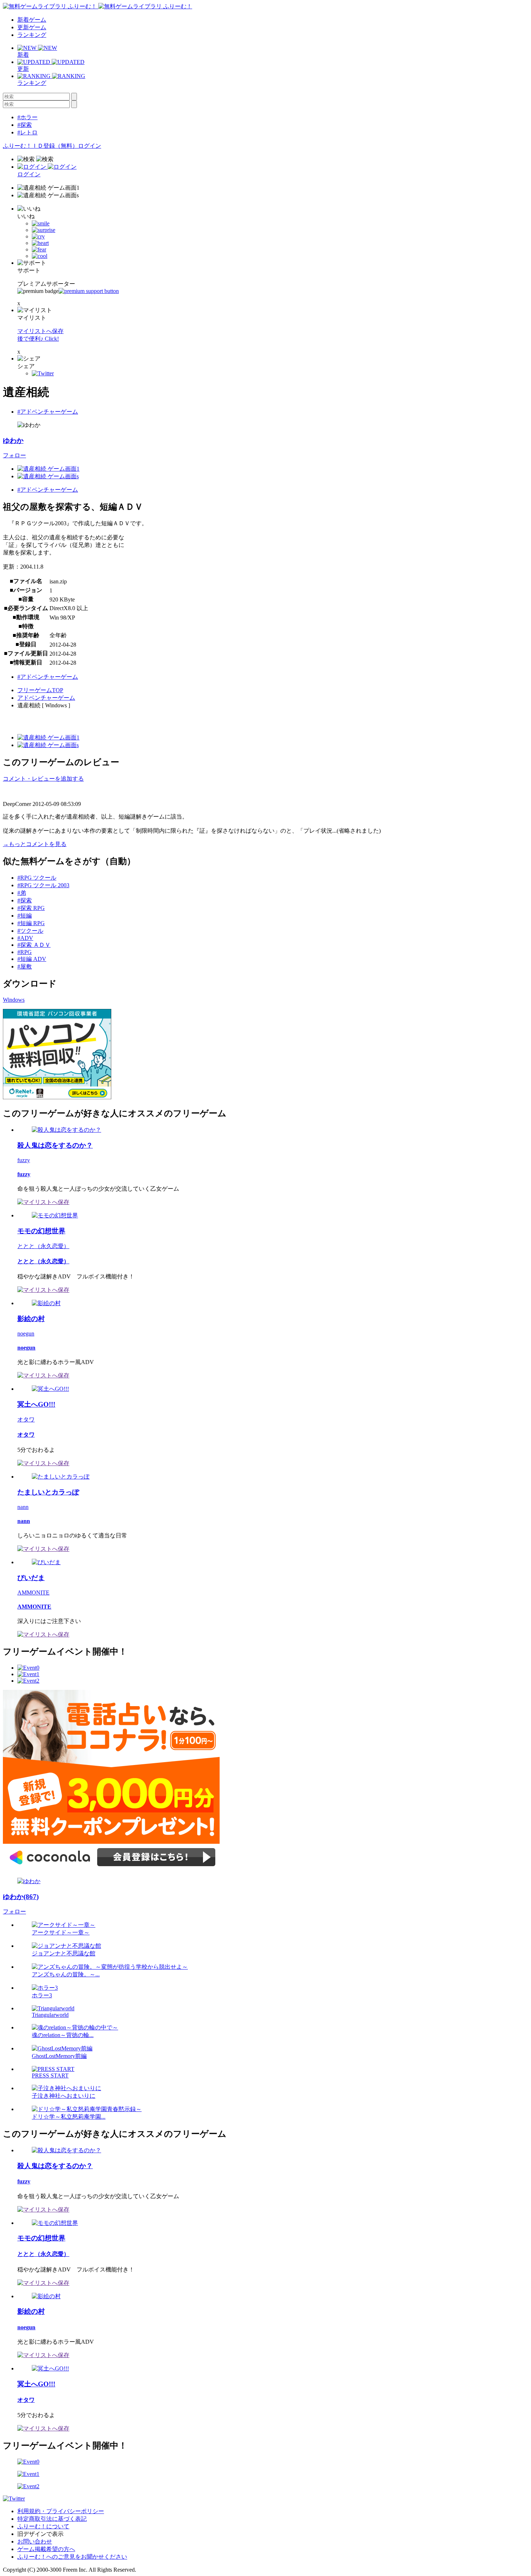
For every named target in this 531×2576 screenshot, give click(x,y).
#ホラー (27, 117)
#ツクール (30, 931)
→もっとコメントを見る (35, 844)
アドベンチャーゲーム (46, 698)
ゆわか (13, 441)
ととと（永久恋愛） (43, 1246)
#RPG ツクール (37, 878)
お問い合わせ (35, 2542)
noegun (26, 1334)
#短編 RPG (31, 923)
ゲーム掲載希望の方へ (46, 2549)
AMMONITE (33, 1593)
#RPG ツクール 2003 (43, 885)
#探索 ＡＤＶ (34, 945)
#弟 (22, 893)
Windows (14, 1000)
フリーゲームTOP (40, 690)
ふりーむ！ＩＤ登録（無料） (40, 146)
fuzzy (24, 1160)
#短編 (25, 916)
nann (23, 1507)
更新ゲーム (32, 27)
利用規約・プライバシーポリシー (61, 2511)
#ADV (25, 938)
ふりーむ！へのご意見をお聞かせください (72, 2557)
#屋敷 (25, 966)
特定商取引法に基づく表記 (52, 2519)
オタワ (26, 1419)
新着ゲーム (32, 20)
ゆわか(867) (21, 1897)
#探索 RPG (31, 908)
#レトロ (27, 132)
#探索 (25, 125)
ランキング (32, 35)
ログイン (90, 146)
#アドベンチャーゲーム (48, 412)
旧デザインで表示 (40, 2534)
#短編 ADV (32, 959)
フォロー (14, 455)
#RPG (25, 952)
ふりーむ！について (43, 2526)
